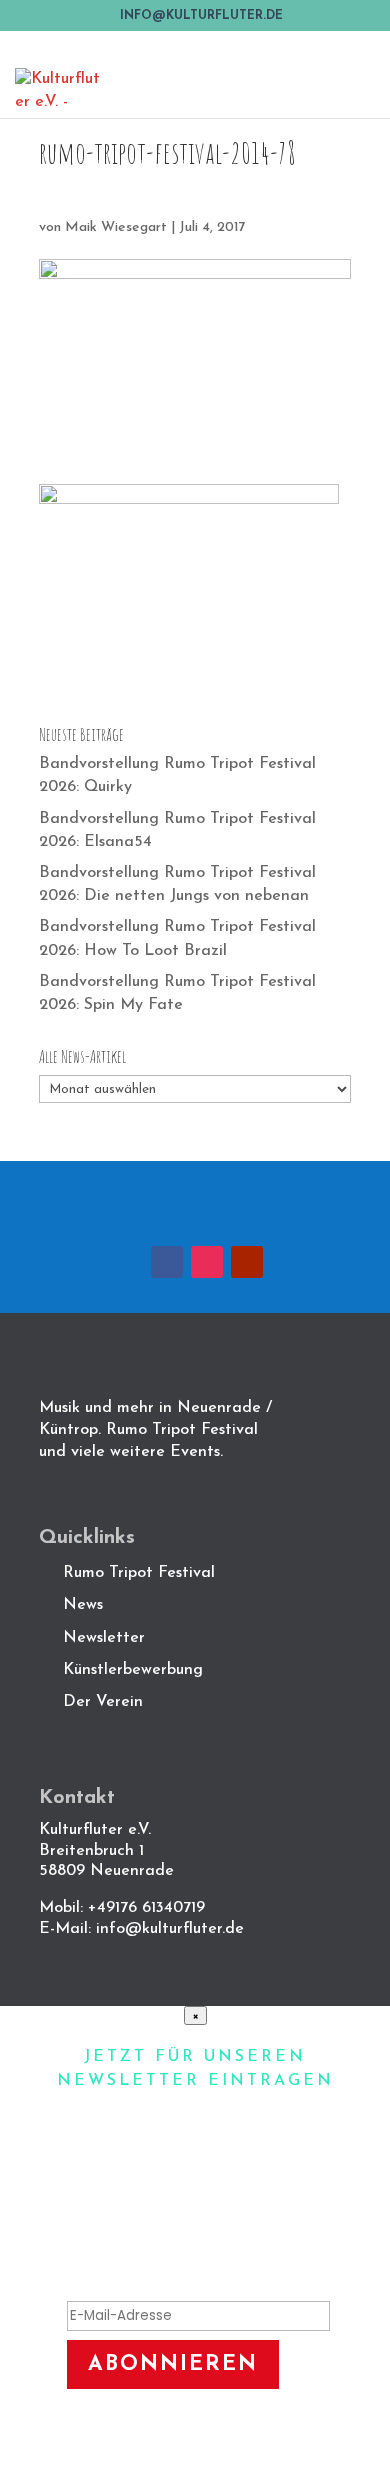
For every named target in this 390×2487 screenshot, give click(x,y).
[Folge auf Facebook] (167, 1262)
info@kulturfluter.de (170, 1929)
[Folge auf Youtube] (247, 1262)
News (83, 1605)
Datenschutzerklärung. (217, 2456)
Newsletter (104, 1638)
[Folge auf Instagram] (207, 1262)
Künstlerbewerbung (133, 1670)
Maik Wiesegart (116, 227)
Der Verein (105, 1702)
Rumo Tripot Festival (139, 1573)
